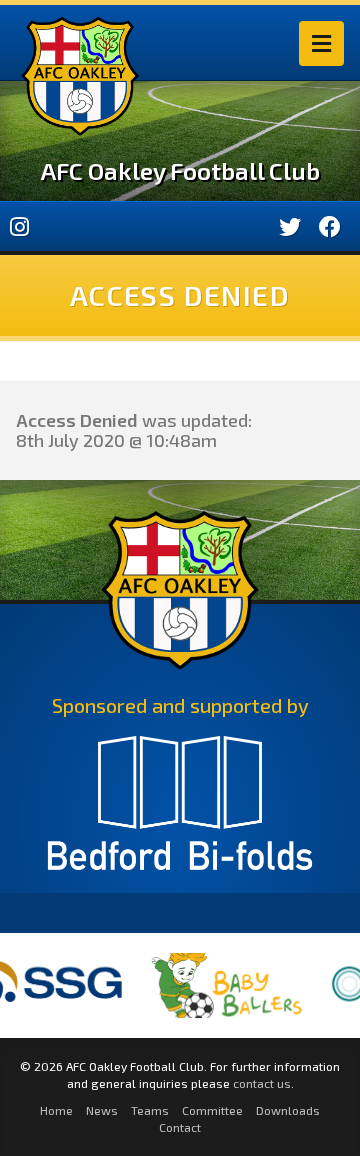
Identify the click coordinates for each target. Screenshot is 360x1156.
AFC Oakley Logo (80, 76)
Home (56, 1110)
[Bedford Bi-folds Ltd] (180, 812)
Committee (212, 1110)
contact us (262, 1083)
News (102, 1110)
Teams (150, 1110)
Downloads (288, 1110)
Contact (180, 1127)
